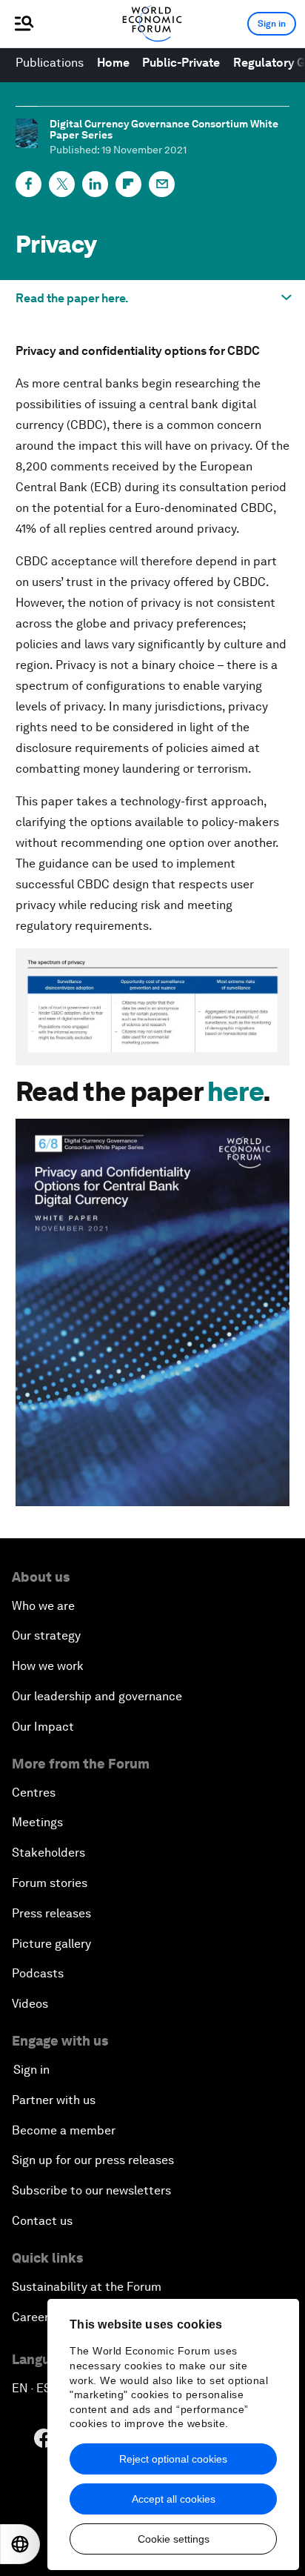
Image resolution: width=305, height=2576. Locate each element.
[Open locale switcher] (20, 2544)
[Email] (162, 184)
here (235, 1092)
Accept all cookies (174, 2499)
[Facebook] (29, 184)
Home (113, 63)
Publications (50, 63)
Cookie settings (174, 2539)
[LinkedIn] (95, 184)
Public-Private (181, 63)
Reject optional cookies (173, 2459)
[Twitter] (62, 184)
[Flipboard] (128, 184)
